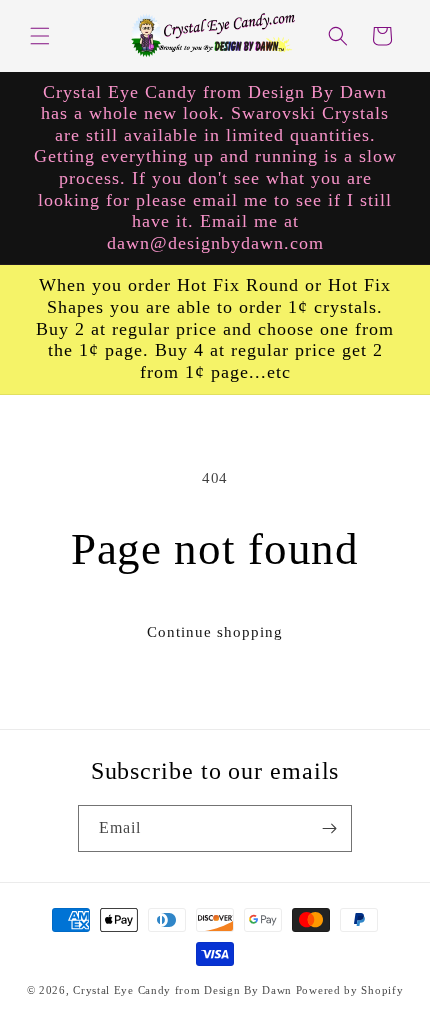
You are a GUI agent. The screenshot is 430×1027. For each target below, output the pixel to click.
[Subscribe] (329, 828)
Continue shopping (215, 632)
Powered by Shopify (350, 990)
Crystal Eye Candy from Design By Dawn (182, 990)
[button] (40, 36)
